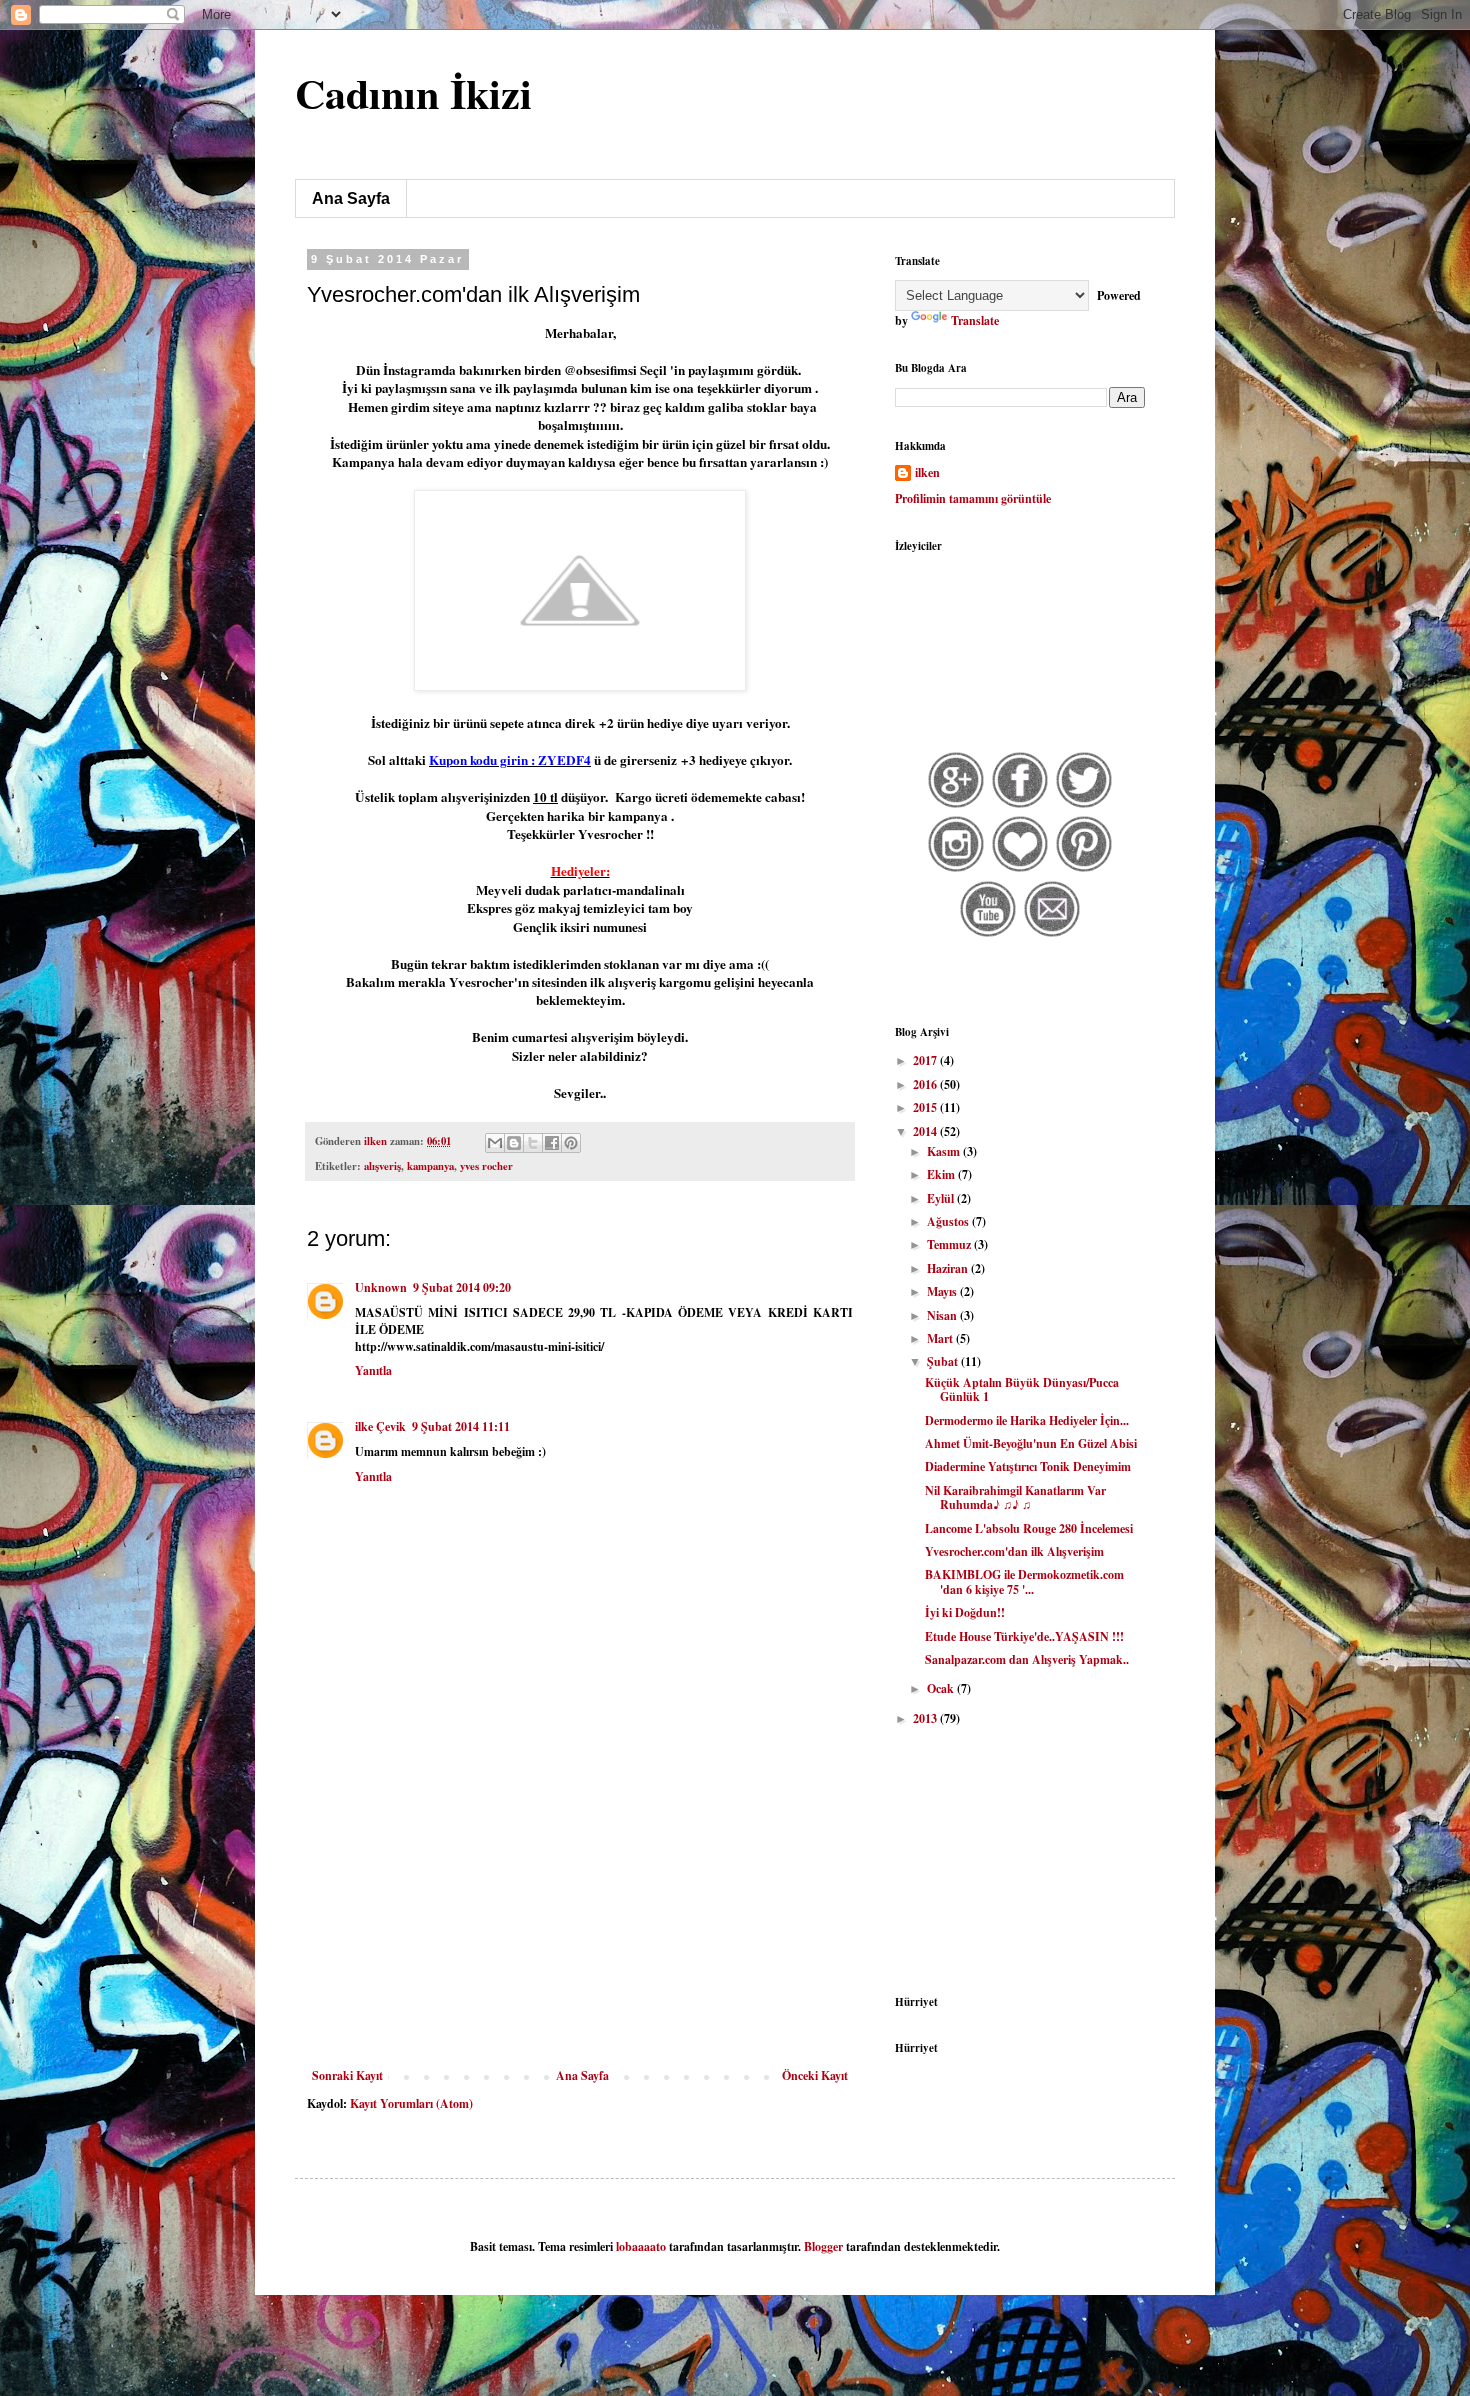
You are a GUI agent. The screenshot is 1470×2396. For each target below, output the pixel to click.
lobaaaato (641, 2246)
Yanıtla (373, 1370)
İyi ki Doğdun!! (965, 1612)
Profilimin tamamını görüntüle (973, 498)
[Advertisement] (580, 1919)
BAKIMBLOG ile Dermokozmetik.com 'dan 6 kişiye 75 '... (1024, 1581)
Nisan (943, 1315)
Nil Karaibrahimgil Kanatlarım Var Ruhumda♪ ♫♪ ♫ (1015, 1497)
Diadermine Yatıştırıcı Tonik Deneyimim (1028, 1466)
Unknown (381, 1287)
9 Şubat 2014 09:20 (462, 1287)
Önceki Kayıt (815, 2075)
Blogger (823, 2246)
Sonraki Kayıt (347, 2075)
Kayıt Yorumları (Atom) (411, 2103)
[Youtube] (988, 934)
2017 (926, 1060)
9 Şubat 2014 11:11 (461, 1426)
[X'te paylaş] (533, 1143)
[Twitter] (1084, 805)
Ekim (942, 1174)
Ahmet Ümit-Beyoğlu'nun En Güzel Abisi (1031, 1443)
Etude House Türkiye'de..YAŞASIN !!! (1024, 1636)
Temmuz (950, 1244)
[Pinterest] (1084, 869)
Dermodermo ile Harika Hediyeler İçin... (1027, 1420)
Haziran (949, 1268)
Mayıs (943, 1291)
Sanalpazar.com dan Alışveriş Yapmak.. (1027, 1659)
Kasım (945, 1151)
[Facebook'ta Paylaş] (552, 1143)
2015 (926, 1107)
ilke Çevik (380, 1426)
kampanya (430, 1166)
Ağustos (949, 1221)
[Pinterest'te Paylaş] (571, 1143)
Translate (975, 320)
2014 (926, 1131)
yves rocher (486, 1166)
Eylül (942, 1198)
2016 (926, 1084)
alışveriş (382, 1166)
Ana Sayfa (351, 198)
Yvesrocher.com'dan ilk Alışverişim (1014, 1551)
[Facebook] (1020, 805)
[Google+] (956, 805)
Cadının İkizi (413, 92)
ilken (927, 473)
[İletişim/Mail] (1052, 934)
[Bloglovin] (1020, 869)
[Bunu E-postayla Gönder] (495, 1143)
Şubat (944, 1361)
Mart (941, 1338)
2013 (926, 1718)
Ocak (942, 1688)
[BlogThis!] (514, 1143)
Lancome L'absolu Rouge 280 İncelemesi (1029, 1528)
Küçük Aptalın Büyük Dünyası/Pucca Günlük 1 (1022, 1389)
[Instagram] (956, 869)
